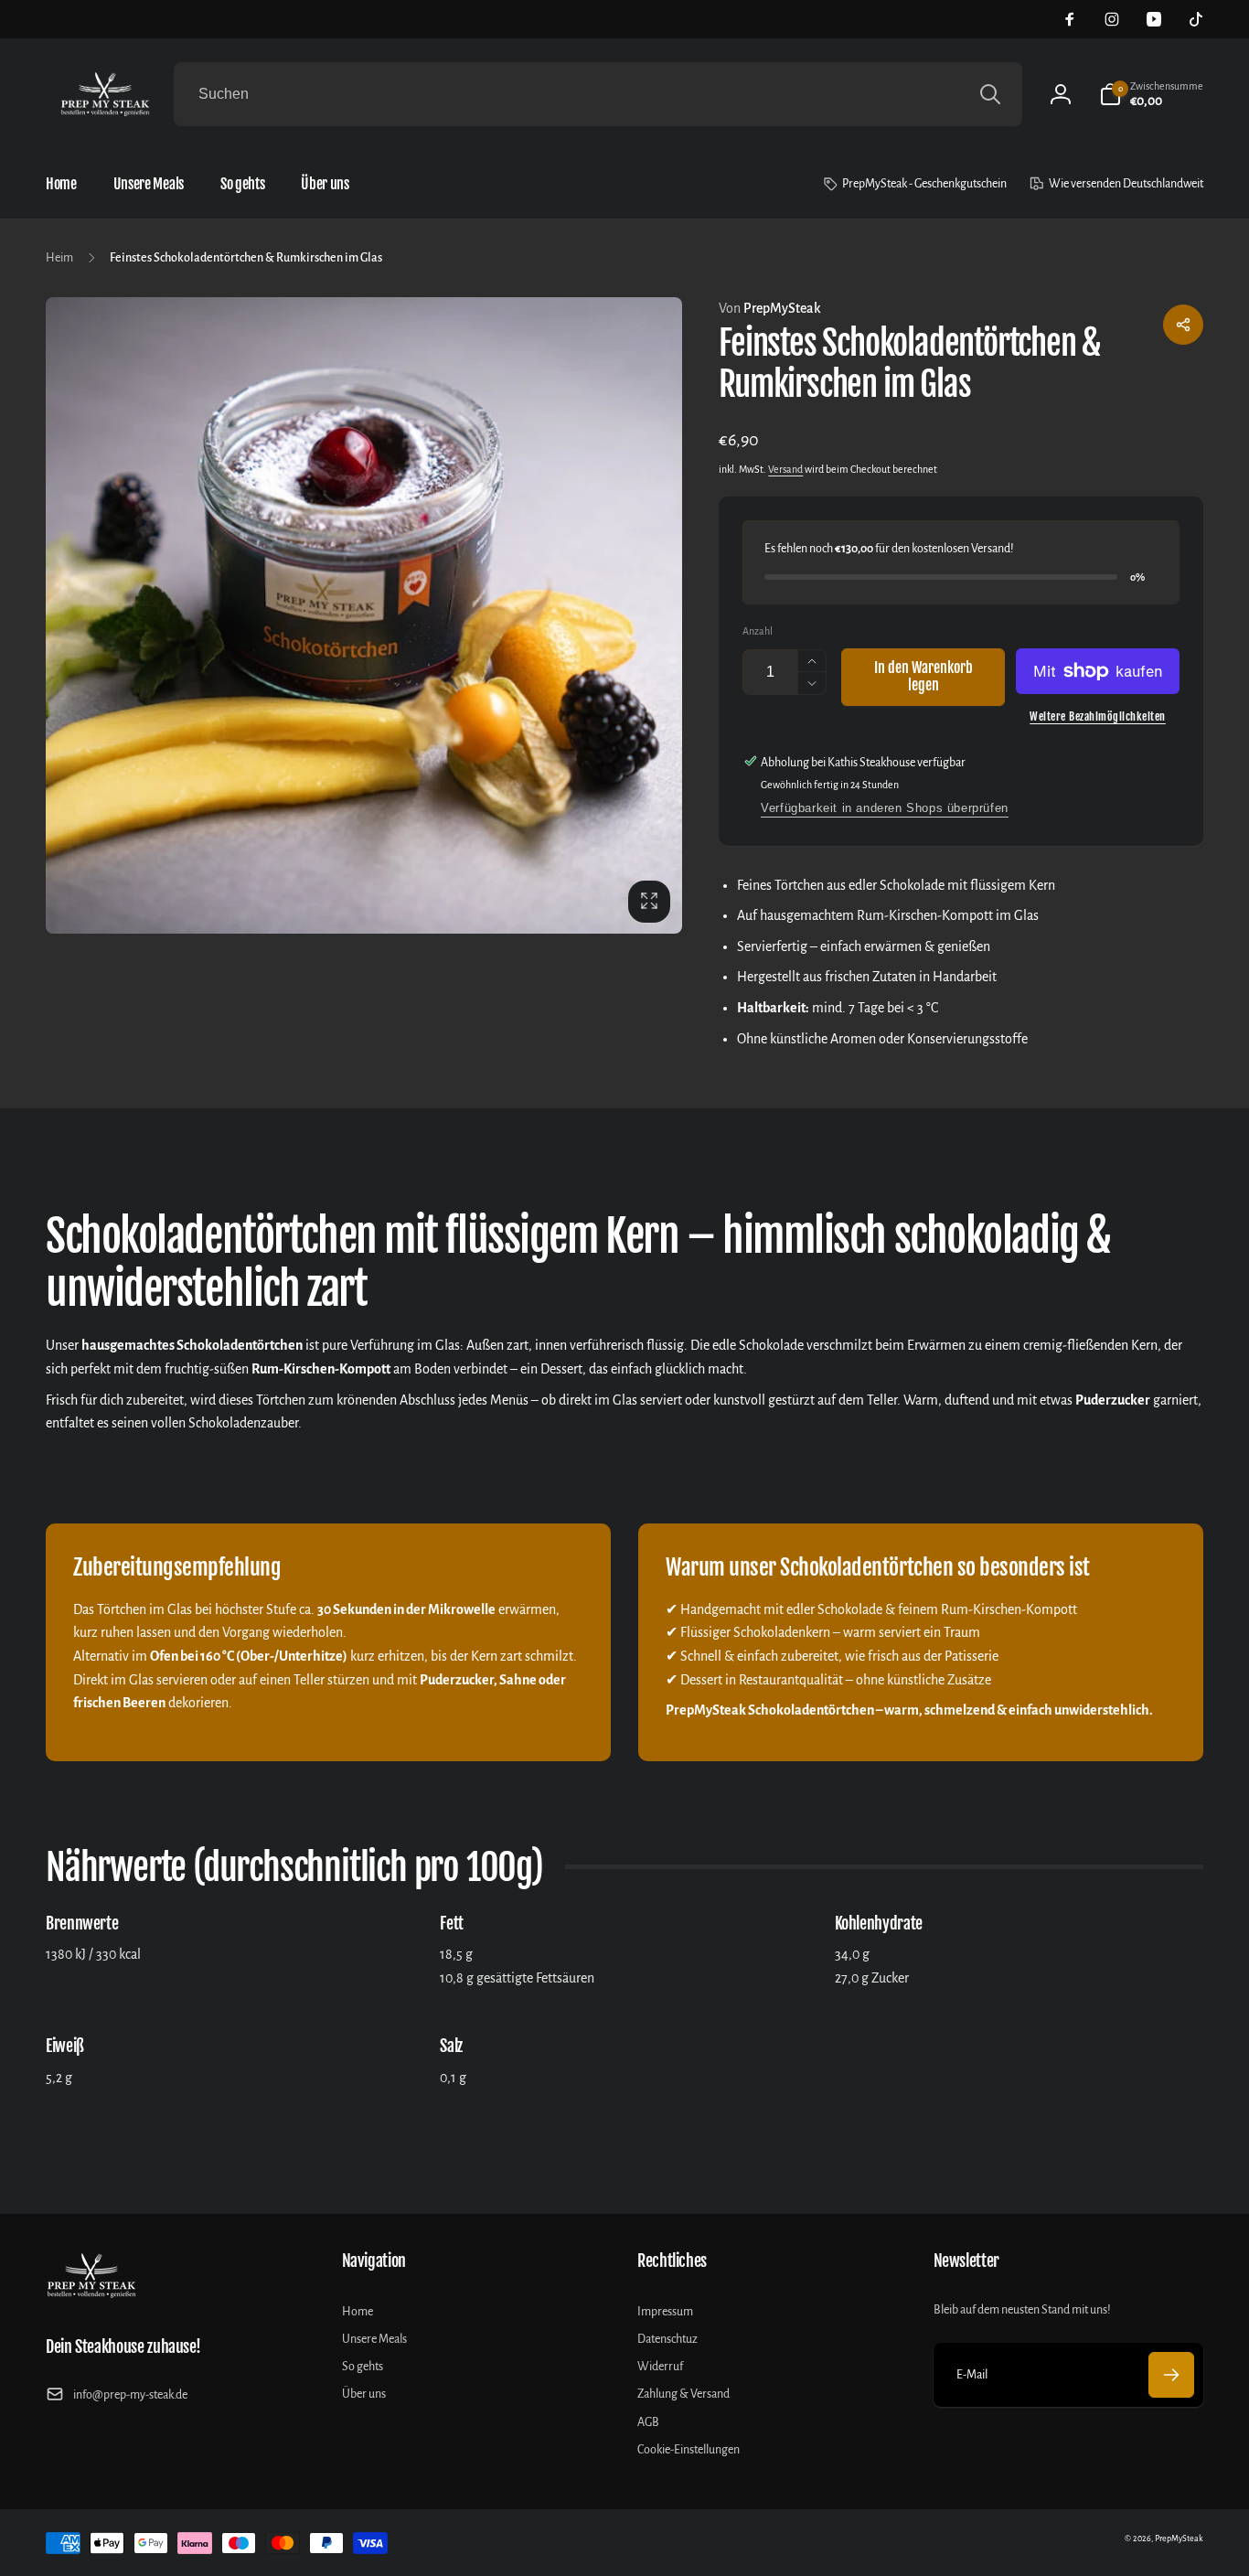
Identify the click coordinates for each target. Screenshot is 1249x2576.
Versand (785, 469)
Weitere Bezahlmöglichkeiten (1098, 716)
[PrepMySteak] (91, 2296)
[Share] (1183, 325)
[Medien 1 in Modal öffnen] (364, 615)
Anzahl (758, 631)
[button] (1151, 94)
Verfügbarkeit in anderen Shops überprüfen (885, 808)
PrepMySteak (770, 308)
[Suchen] (990, 94)
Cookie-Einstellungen (689, 2450)
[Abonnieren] (1171, 2375)
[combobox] (598, 94)
